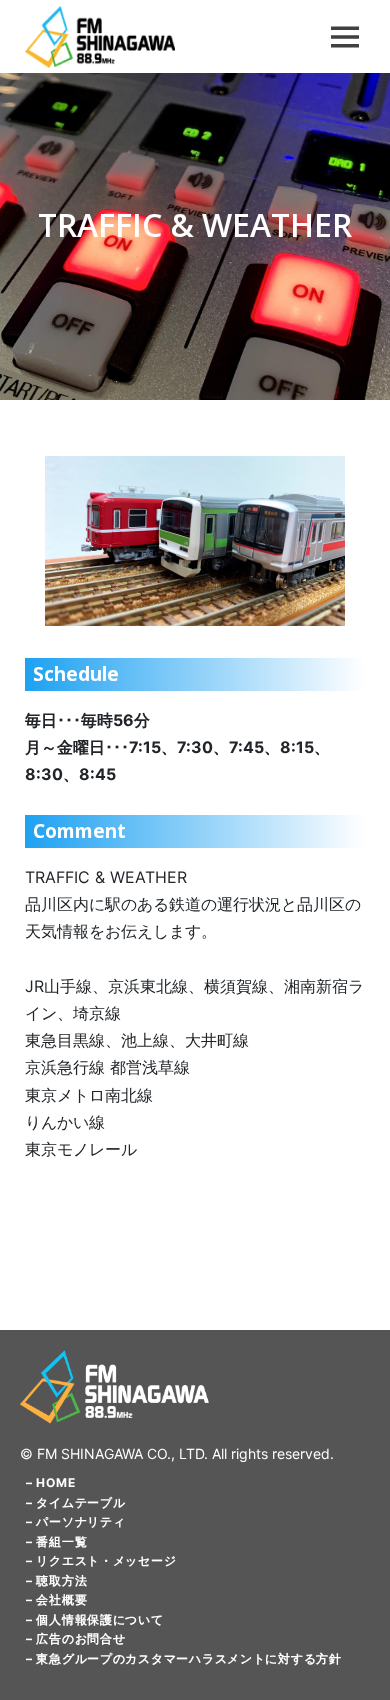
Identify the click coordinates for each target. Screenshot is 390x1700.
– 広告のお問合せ (75, 1638)
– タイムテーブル (75, 1502)
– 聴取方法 (56, 1580)
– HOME (50, 1482)
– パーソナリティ (75, 1521)
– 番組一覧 (56, 1541)
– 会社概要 (56, 1599)
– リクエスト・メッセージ (101, 1560)
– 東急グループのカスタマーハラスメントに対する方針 (184, 1658)
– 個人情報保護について (95, 1619)
